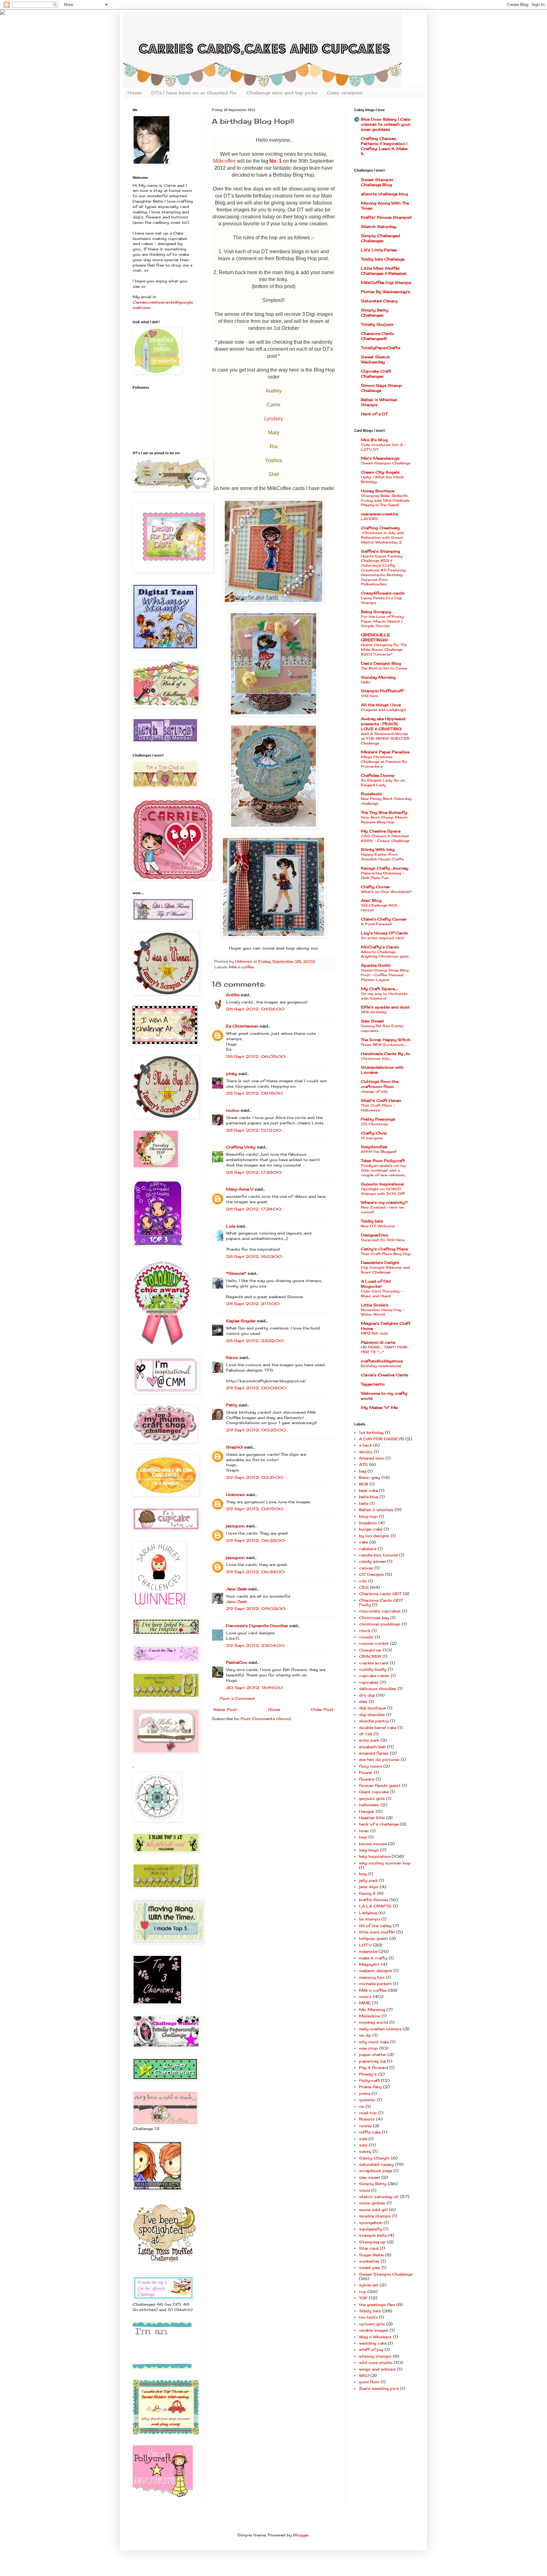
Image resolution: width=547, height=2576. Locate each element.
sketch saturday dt (379, 2197)
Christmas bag (374, 1618)
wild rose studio (376, 2362)
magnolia (368, 1951)
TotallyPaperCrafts (381, 348)
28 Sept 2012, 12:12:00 (254, 1130)
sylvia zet (369, 2285)
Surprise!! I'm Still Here (383, 1240)
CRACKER (370, 1656)
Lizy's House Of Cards (384, 933)
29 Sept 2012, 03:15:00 (255, 1509)
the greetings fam (377, 2305)
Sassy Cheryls (374, 2158)
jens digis (369, 1887)
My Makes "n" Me (379, 1407)
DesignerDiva (374, 1235)
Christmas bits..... (377, 1059)
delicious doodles (378, 1689)
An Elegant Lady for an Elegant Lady (383, 783)
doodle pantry (374, 1721)
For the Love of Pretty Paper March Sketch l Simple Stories (382, 621)
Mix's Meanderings (380, 458)
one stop (368, 2048)
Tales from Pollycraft (383, 1161)
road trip (368, 2113)
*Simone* (236, 1273)
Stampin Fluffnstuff (382, 691)
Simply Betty (373, 2184)
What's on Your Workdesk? (386, 892)
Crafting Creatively (380, 528)
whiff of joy (371, 2350)
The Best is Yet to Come (384, 668)
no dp (365, 2035)
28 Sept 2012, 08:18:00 (254, 1093)
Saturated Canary (379, 301)
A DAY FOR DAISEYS (382, 1439)
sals (363, 2145)
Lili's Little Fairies (379, 250)
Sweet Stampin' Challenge (386, 463)
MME (365, 2003)
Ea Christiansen (242, 1026)
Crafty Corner (375, 887)
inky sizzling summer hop (385, 1863)
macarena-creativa (379, 514)
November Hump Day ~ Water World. (383, 1312)
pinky (232, 1074)
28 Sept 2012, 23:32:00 (255, 1341)
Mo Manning (372, 2010)
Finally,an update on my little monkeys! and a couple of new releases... (384, 1170)
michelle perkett (375, 1984)
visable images (374, 2330)
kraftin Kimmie (374, 1900)
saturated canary (376, 2164)
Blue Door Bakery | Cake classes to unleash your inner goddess (386, 124)
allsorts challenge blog (384, 194)
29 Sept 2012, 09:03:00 (256, 1608)
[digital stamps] (162, 2367)
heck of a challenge (379, 1824)
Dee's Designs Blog (381, 663)
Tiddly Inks (372, 1221)
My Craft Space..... (379, 989)
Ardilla (233, 995)
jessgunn (235, 1526)
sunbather (369, 2261)
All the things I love (381, 705)
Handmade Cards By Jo (385, 1054)
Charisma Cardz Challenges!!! (377, 336)
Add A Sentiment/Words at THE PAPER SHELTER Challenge (385, 738)
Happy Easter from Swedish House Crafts (382, 857)
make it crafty (373, 1958)
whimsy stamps (375, 2356)
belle (364, 1503)
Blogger (301, 2535)
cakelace (368, 1549)
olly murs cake (374, 2042)
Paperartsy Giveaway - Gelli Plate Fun (382, 875)
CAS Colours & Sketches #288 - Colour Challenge (385, 838)
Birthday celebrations (381, 1366)
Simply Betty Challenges (375, 313)
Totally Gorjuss (377, 324)
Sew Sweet (372, 1021)
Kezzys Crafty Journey (385, 868)
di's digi (367, 1695)
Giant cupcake (374, 1792)
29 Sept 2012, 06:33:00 (255, 1540)
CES (364, 1587)
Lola (231, 1226)
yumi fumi (369, 2382)
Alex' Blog (371, 900)
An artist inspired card (382, 938)
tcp (363, 2292)
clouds (366, 1637)
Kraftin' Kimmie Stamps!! (386, 217)
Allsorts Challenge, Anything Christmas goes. (385, 954)
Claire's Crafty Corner (384, 919)
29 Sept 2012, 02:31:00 (255, 1477)
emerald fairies (374, 1753)
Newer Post (225, 1709)
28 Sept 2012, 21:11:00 (253, 1304)
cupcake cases (374, 1676)
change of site (374, 1091)
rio (362, 2106)
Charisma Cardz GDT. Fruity (381, 1602)
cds (363, 1581)
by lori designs (374, 1536)
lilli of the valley (375, 1926)
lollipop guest (374, 1938)
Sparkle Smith (376, 965)
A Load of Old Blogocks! (376, 1284)
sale (363, 2139)
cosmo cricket (374, 1643)
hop (363, 1837)
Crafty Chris (374, 1133)
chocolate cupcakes (380, 1611)
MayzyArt (369, 1964)
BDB (364, 1484)
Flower (366, 1772)
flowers (367, 1779)
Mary (274, 433)
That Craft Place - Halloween (378, 1108)
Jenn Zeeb (236, 1589)
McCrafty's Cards (380, 947)
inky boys (369, 1850)
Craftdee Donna (377, 775)
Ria (274, 446)
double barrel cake (378, 1728)
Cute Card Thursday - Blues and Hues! (382, 1294)
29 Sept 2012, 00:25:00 (256, 1430)
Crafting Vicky (241, 1147)
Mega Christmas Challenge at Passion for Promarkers (384, 762)
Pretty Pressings (378, 1119)
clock (365, 1631)
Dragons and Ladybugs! (384, 710)
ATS (363, 1464)
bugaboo (368, 1523)
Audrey (274, 391)
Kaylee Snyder (241, 1321)
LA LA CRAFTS (375, 1906)
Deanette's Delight (380, 1263)
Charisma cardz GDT (380, 1594)
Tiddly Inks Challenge (383, 259)
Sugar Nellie (371, 2255)
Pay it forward (374, 2067)
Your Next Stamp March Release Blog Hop (384, 820)
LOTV (365, 1945)
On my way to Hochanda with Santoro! (384, 996)
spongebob (371, 2223)
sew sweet (370, 2177)
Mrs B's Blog (374, 440)
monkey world (374, 2022)
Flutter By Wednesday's (386, 292)
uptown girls (372, 2324)
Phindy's (368, 2074)
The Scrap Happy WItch (386, 1040)
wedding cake (373, 2343)
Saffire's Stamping (380, 551)
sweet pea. (370, 2268)
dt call (366, 1734)
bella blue (369, 1497)
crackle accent (374, 1663)
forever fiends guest (380, 1785)
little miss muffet (377, 1932)
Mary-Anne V (240, 1189)
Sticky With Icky (378, 849)
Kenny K (367, 1893)
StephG (234, 1447)
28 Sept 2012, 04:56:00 (255, 1009)
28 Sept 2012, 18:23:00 (254, 1257)
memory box (372, 1977)
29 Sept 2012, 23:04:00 (255, 1646)
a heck (365, 1445)
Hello (366, 682)
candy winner (372, 1561)
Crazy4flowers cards (383, 593)
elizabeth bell (372, 1747)
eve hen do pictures (379, 1759)
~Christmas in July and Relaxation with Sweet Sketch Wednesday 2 (382, 537)
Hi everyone (372, 1138)
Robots (367, 2119)
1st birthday (371, 1433)
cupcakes (369, 1682)
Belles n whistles (376, 1510)
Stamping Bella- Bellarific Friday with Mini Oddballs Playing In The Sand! (385, 500)
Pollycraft (369, 2080)
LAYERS (369, 519)
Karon (232, 1357)
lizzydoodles (374, 1147)
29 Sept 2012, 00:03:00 (256, 1388)
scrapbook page (376, 2171)
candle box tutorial (378, 1555)
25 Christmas (374, 1124)
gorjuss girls (372, 1798)
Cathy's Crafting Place (384, 1249)
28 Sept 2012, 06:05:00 (256, 1056)
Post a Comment (237, 1698)
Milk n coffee (241, 967)
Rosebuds (371, 794)
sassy (365, 2151)
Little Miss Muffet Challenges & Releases (384, 271)
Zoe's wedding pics (379, 2388)
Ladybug (368, 1913)
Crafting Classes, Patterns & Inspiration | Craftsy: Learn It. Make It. (384, 146)
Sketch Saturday (379, 226)
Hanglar (367, 1811)
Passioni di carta (378, 1342)
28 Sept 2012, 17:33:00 (254, 1172)
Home (135, 93)
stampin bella (373, 2235)
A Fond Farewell (376, 924)
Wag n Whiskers (375, 2337)
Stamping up (372, 2242)
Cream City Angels (380, 472)
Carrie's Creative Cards (385, 1375)
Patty (232, 1405)
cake (364, 1542)
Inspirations (382, 1184)
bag (363, 1471)
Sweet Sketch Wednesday (375, 359)
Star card (369, 2248)
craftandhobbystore (382, 1361)
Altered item (372, 1458)
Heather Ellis (372, 1818)
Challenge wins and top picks (282, 93)
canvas (366, 1568)
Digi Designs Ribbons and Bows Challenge (385, 1270)
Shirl (274, 474)
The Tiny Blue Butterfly (384, 812)
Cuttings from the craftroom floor (380, 1084)
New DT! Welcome (378, 1226)
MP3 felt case (374, 1333)
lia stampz (370, 1919)
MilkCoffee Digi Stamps (386, 283)
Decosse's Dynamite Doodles (257, 1626)
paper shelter (373, 2055)
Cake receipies (345, 93)
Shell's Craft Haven (381, 1100)
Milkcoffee (224, 161)
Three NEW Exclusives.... (383, 1045)
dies (363, 1702)
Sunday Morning (378, 677)
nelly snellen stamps (380, 2029)
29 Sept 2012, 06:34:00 (255, 1572)
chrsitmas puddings (380, 1624)
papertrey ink (372, 2061)
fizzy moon (371, 1766)
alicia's (366, 1452)
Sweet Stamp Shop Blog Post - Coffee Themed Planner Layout (385, 975)
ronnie (365, 2126)
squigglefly (371, 2229)
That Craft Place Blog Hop (386, 1254)
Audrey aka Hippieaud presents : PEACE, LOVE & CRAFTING (383, 724)
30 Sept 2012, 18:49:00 (254, 1688)
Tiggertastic (373, 1384)
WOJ (364, 2375)
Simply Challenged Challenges (380, 238)
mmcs (365, 1997)
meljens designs (376, 1971)
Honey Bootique (378, 491)
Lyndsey (274, 419)
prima (365, 2093)
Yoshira (273, 460)
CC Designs (371, 1574)
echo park (369, 1740)
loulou (233, 1110)
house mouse (373, 1844)
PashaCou (237, 1662)
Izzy (363, 1874)
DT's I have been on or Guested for (194, 93)
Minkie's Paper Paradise (385, 752)
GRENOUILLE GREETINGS (375, 637)
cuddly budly (373, 1669)
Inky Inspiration (375, 1856)
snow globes (372, 2203)
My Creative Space (381, 831)
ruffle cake (370, 2132)
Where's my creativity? (384, 1202)
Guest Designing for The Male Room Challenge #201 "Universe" (384, 650)
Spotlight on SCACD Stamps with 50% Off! (383, 1191)
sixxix (365, 2190)
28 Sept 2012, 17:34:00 (254, 1209)
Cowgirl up (370, 1650)
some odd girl (373, 2210)
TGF (363, 2298)
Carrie (273, 405)
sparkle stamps (375, 2216)
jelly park (368, 1880)
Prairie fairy (370, 2087)
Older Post (322, 1709)
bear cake (368, 1490)
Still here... (370, 696)
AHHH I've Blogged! (379, 1152)
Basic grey (370, 1477)
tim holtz (368, 2317)
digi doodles (372, 1715)
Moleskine (370, 2016)
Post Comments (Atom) (266, 1719)
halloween (369, 1805)
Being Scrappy (376, 612)
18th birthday (374, 1012)
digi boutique (372, 1708)
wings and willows (377, 2369)
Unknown (236, 1495)
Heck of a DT (374, 414)
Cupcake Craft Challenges (376, 374)
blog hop (368, 1516)
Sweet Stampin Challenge (386, 2274)
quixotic (367, 2100)
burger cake (371, 1529)
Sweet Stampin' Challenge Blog (377, 182)
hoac (364, 1831)
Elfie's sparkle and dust (385, 1007)
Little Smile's (375, 1305)
